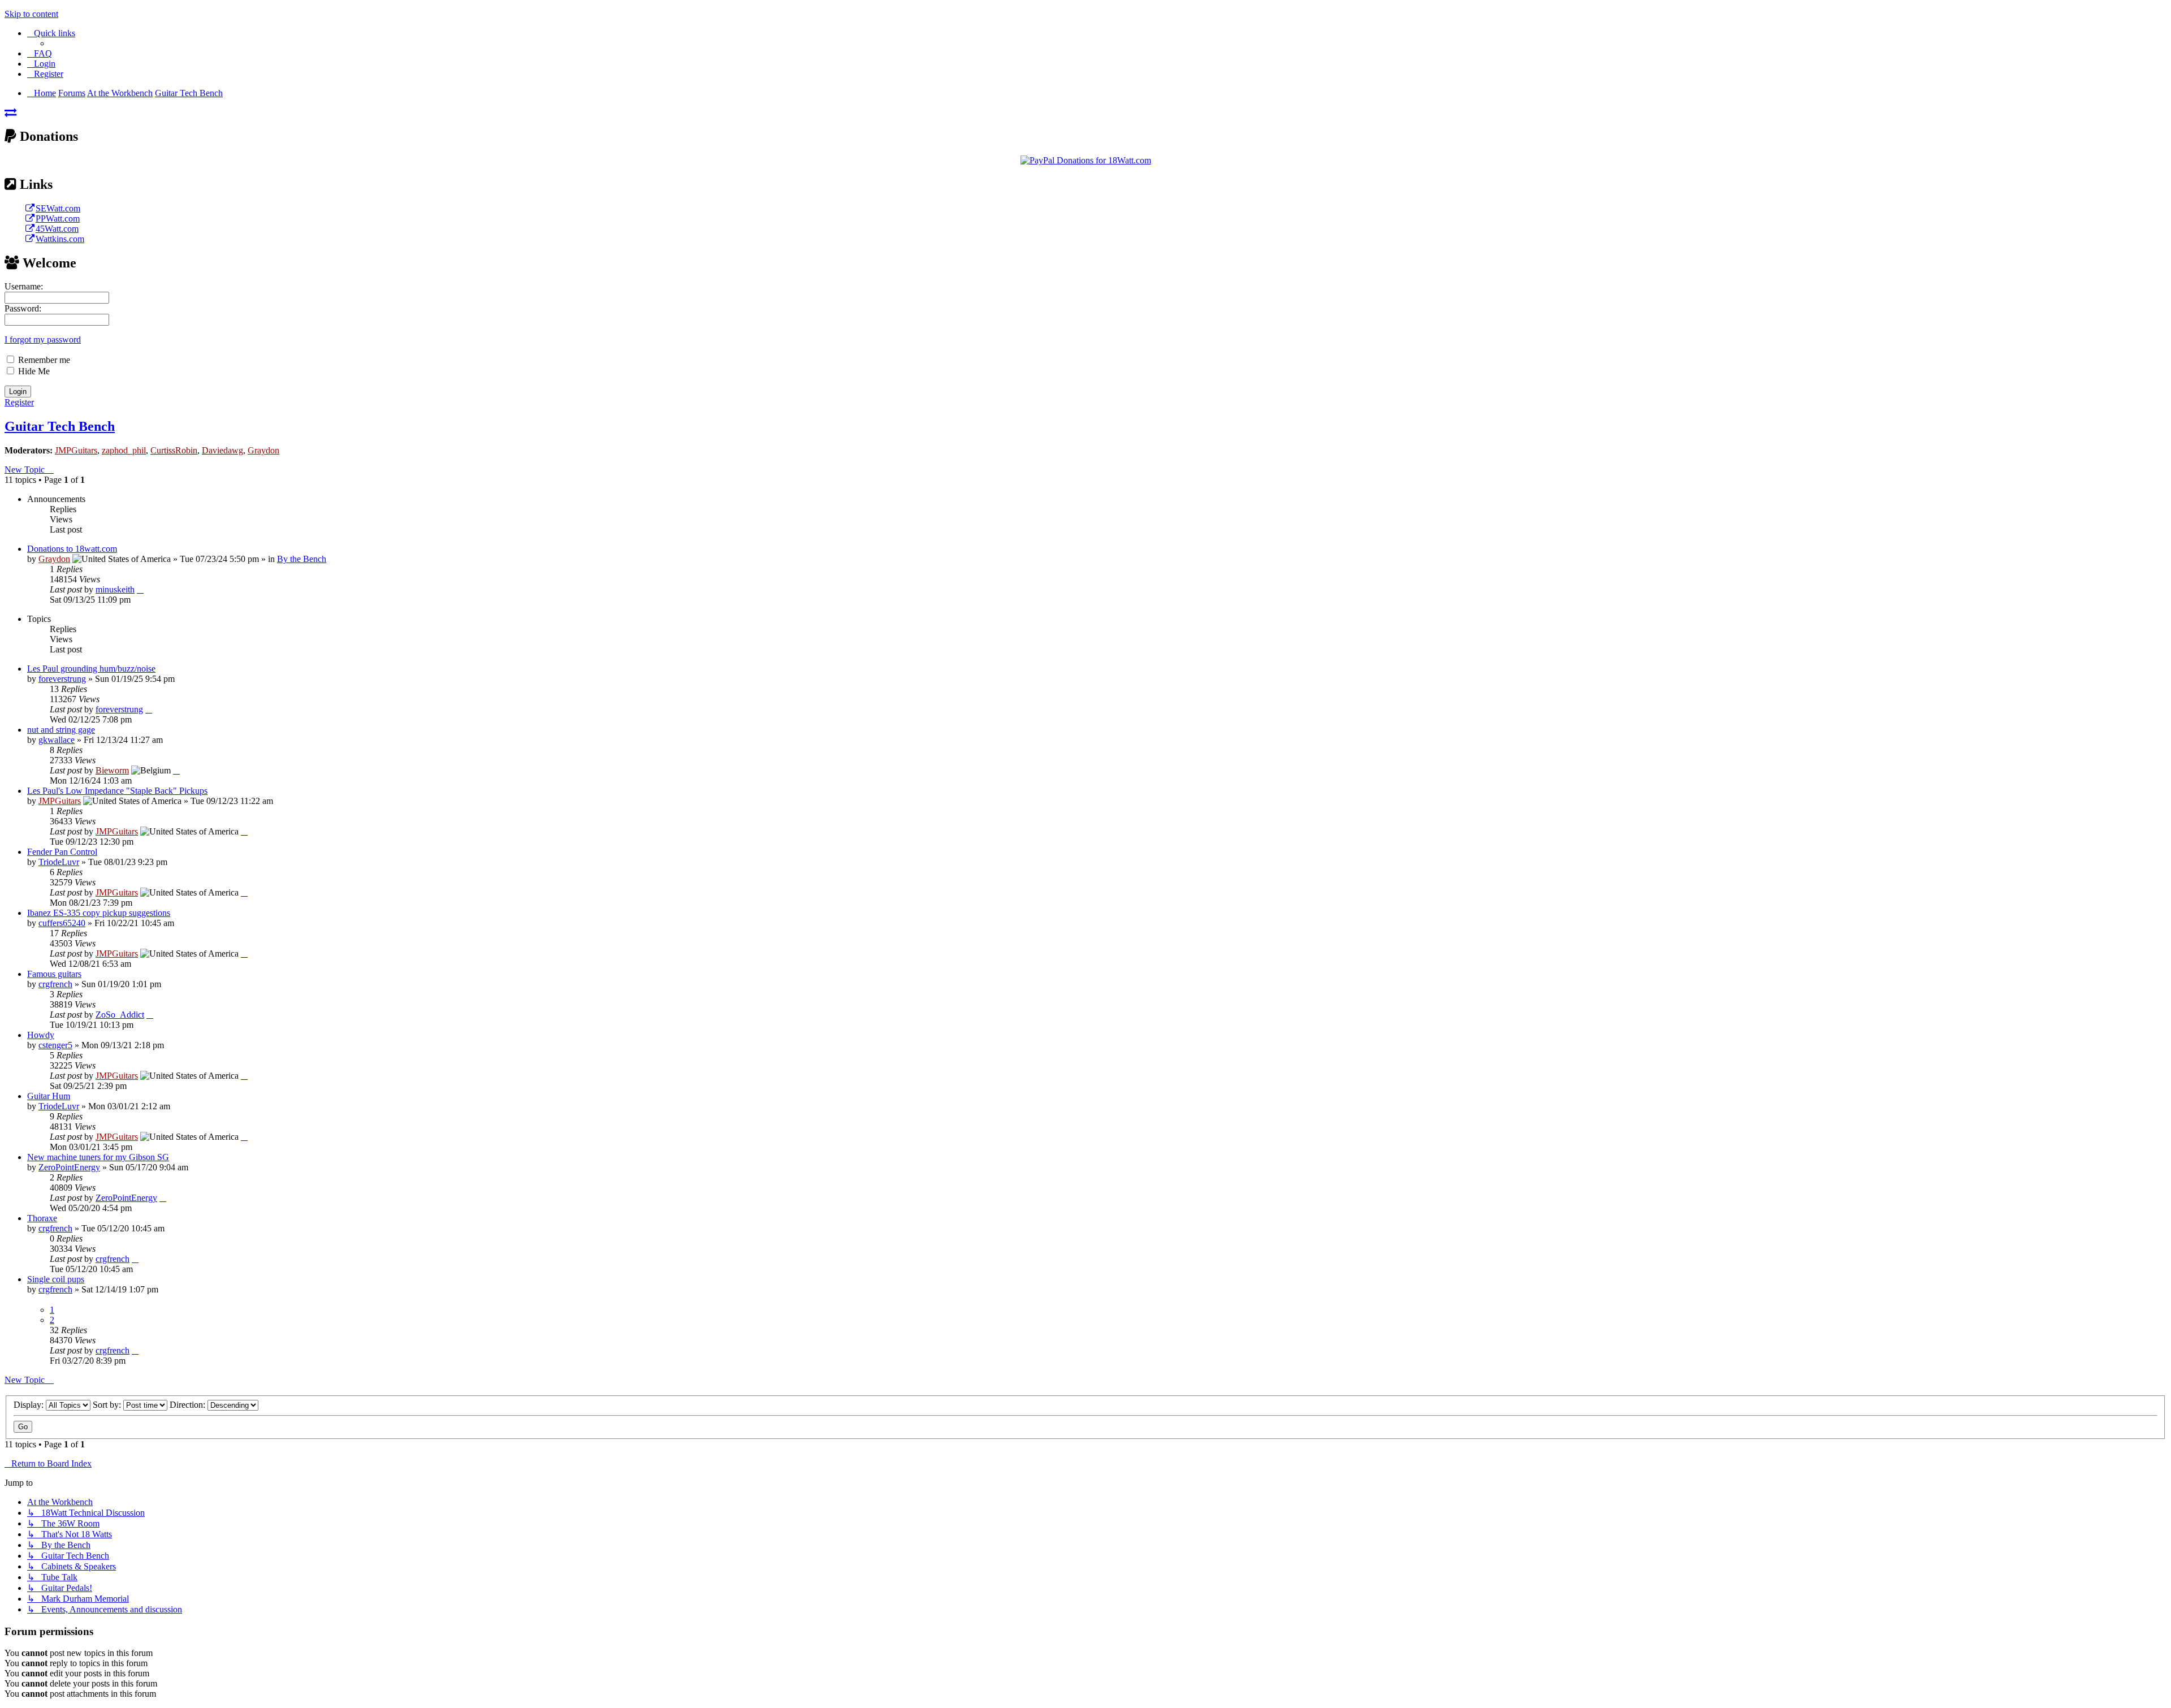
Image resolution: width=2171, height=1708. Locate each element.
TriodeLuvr (59, 862)
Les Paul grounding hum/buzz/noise (91, 669)
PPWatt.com (58, 219)
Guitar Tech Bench (60, 426)
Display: (30, 1405)
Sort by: (108, 1405)
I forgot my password (43, 340)
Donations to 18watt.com (72, 549)
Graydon (263, 450)
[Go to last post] (140, 589)
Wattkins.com (60, 239)
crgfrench (55, 984)
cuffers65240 (62, 923)
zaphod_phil (124, 450)
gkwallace (57, 740)
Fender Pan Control (62, 852)
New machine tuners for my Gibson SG (98, 1157)
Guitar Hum (49, 1096)
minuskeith (115, 589)
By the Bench (302, 559)
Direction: (189, 1405)
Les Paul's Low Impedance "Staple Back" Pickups (117, 791)
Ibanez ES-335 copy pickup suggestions (99, 913)
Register (19, 402)
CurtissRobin (174, 450)
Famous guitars (54, 974)
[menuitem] (40, 53)
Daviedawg (222, 450)
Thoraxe (42, 1218)
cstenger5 (55, 1045)
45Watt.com (57, 229)
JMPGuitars (76, 450)
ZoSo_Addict (120, 1015)
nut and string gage (61, 730)
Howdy (41, 1035)
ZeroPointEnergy (69, 1167)
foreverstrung (62, 679)
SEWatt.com (58, 208)
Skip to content (31, 14)
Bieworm (112, 770)
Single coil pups (56, 1279)
